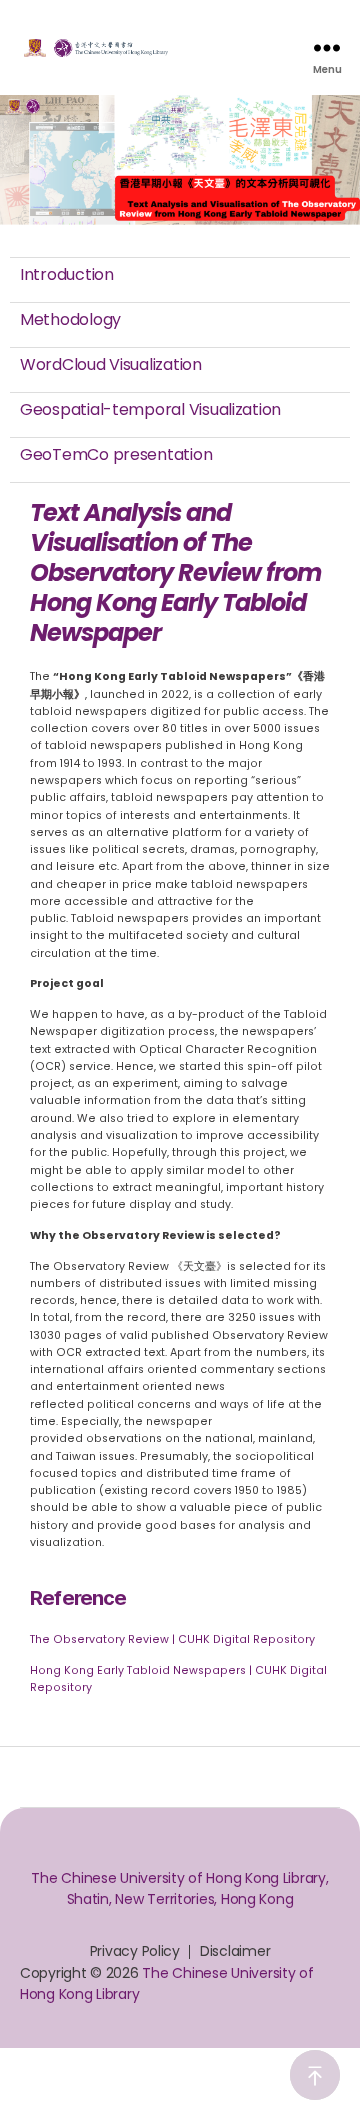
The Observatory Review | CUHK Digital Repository (172, 1639)
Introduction (67, 274)
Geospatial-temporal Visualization (150, 409)
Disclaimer (235, 1951)
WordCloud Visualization (111, 364)
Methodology (70, 319)
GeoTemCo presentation (116, 454)
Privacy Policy (135, 1951)
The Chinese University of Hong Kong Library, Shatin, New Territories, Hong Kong (179, 1888)
